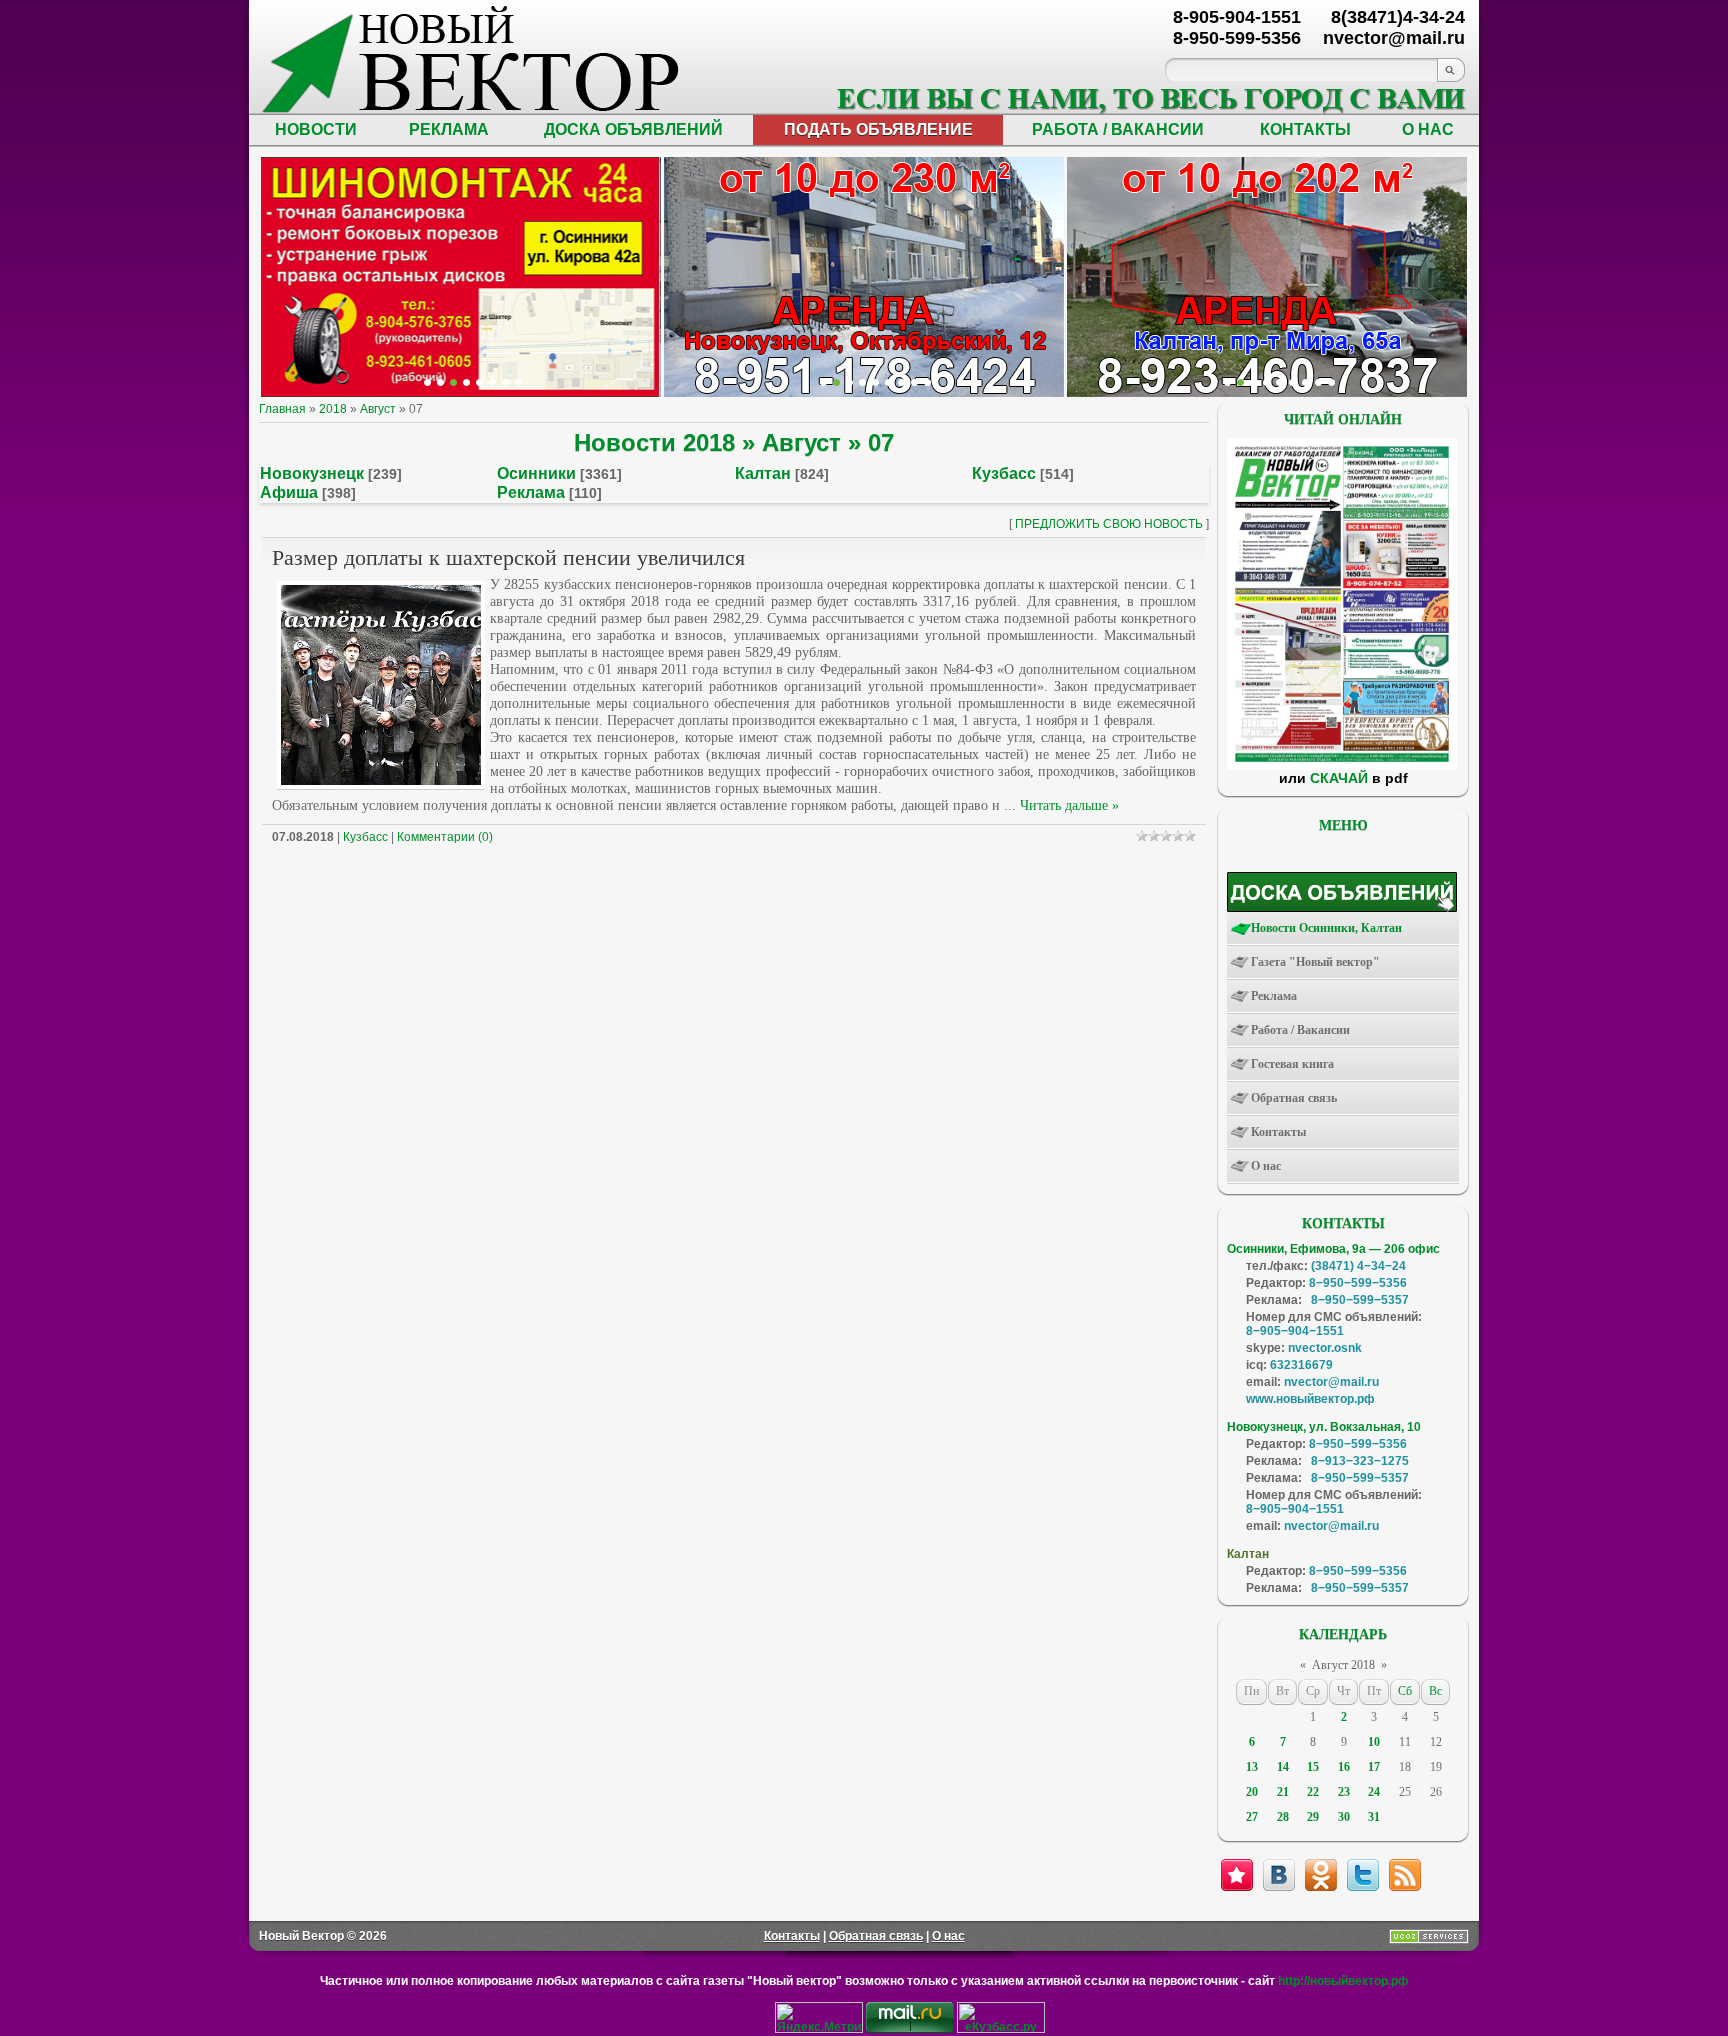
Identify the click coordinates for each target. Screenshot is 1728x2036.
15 (1313, 1767)
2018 (333, 409)
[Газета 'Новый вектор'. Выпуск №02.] (1342, 766)
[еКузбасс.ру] (1001, 2029)
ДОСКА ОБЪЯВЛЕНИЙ (633, 129)
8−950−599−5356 (1358, 1283)
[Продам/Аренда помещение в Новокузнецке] (823, 382)
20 (1252, 1792)
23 (1344, 1792)
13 (1252, 1767)
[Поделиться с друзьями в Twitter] (1363, 1875)
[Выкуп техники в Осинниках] (927, 382)
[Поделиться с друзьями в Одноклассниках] (1321, 1875)
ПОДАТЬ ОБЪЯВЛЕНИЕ (878, 129)
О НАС (1428, 129)
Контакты (792, 1936)
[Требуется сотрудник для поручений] (1253, 382)
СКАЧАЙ (1339, 778)
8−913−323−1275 (1360, 1461)
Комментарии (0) (445, 837)
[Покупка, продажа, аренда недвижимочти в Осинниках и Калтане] (1305, 382)
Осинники (536, 473)
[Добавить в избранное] (1237, 1875)
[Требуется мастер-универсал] (1279, 382)
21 (1283, 1792)
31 (1374, 1817)
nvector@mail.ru (1331, 1382)
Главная (282, 409)
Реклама (531, 492)
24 (1374, 1792)
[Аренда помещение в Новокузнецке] (453, 382)
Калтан (763, 473)
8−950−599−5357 (1360, 1300)
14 (1283, 1767)
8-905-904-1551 (1237, 17)
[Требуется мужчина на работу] (1266, 382)
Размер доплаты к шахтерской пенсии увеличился (508, 557)
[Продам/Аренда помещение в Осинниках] (875, 382)
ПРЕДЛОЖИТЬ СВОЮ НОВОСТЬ (1109, 524)
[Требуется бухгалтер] (1240, 382)
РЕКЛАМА (449, 129)
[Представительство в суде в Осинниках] (914, 382)
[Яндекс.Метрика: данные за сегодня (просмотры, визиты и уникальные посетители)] (819, 2017)
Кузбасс (1004, 473)
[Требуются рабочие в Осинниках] (1318, 382)
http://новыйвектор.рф (1343, 1981)
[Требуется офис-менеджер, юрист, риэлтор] (1292, 382)
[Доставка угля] (492, 382)
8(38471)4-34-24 (1398, 17)
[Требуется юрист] (1227, 382)
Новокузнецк (312, 473)
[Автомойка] (427, 382)
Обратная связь (876, 1936)
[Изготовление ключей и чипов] (505, 382)
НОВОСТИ (316, 129)
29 (1313, 1817)
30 (1344, 1817)
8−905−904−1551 (1295, 1331)
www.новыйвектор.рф (1310, 1399)
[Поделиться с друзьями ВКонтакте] (1279, 1875)
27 (1252, 1817)
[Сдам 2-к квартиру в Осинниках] (1331, 382)
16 (1344, 1767)
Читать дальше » (1069, 805)
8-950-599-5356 (1237, 38)
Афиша (289, 492)
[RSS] (1405, 1875)
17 (1374, 1767)
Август (378, 409)
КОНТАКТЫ (1305, 129)
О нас (948, 1936)
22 (1313, 1792)
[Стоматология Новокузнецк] (518, 382)
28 (1283, 1817)
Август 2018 (1343, 1665)
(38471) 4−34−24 (1358, 1266)
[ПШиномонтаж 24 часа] (440, 382)
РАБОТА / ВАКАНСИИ (1118, 129)
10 (1374, 1742)
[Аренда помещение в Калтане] (466, 382)
